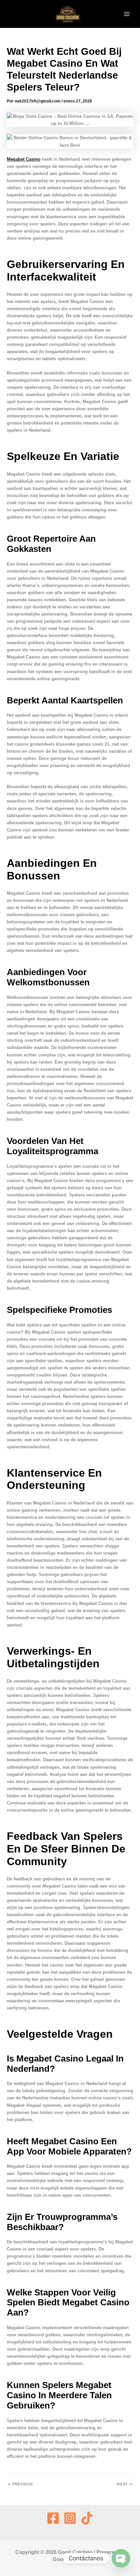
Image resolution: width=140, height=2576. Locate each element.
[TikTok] (87, 2518)
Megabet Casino (24, 159)
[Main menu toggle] (127, 14)
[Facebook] (53, 2518)
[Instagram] (70, 2518)
